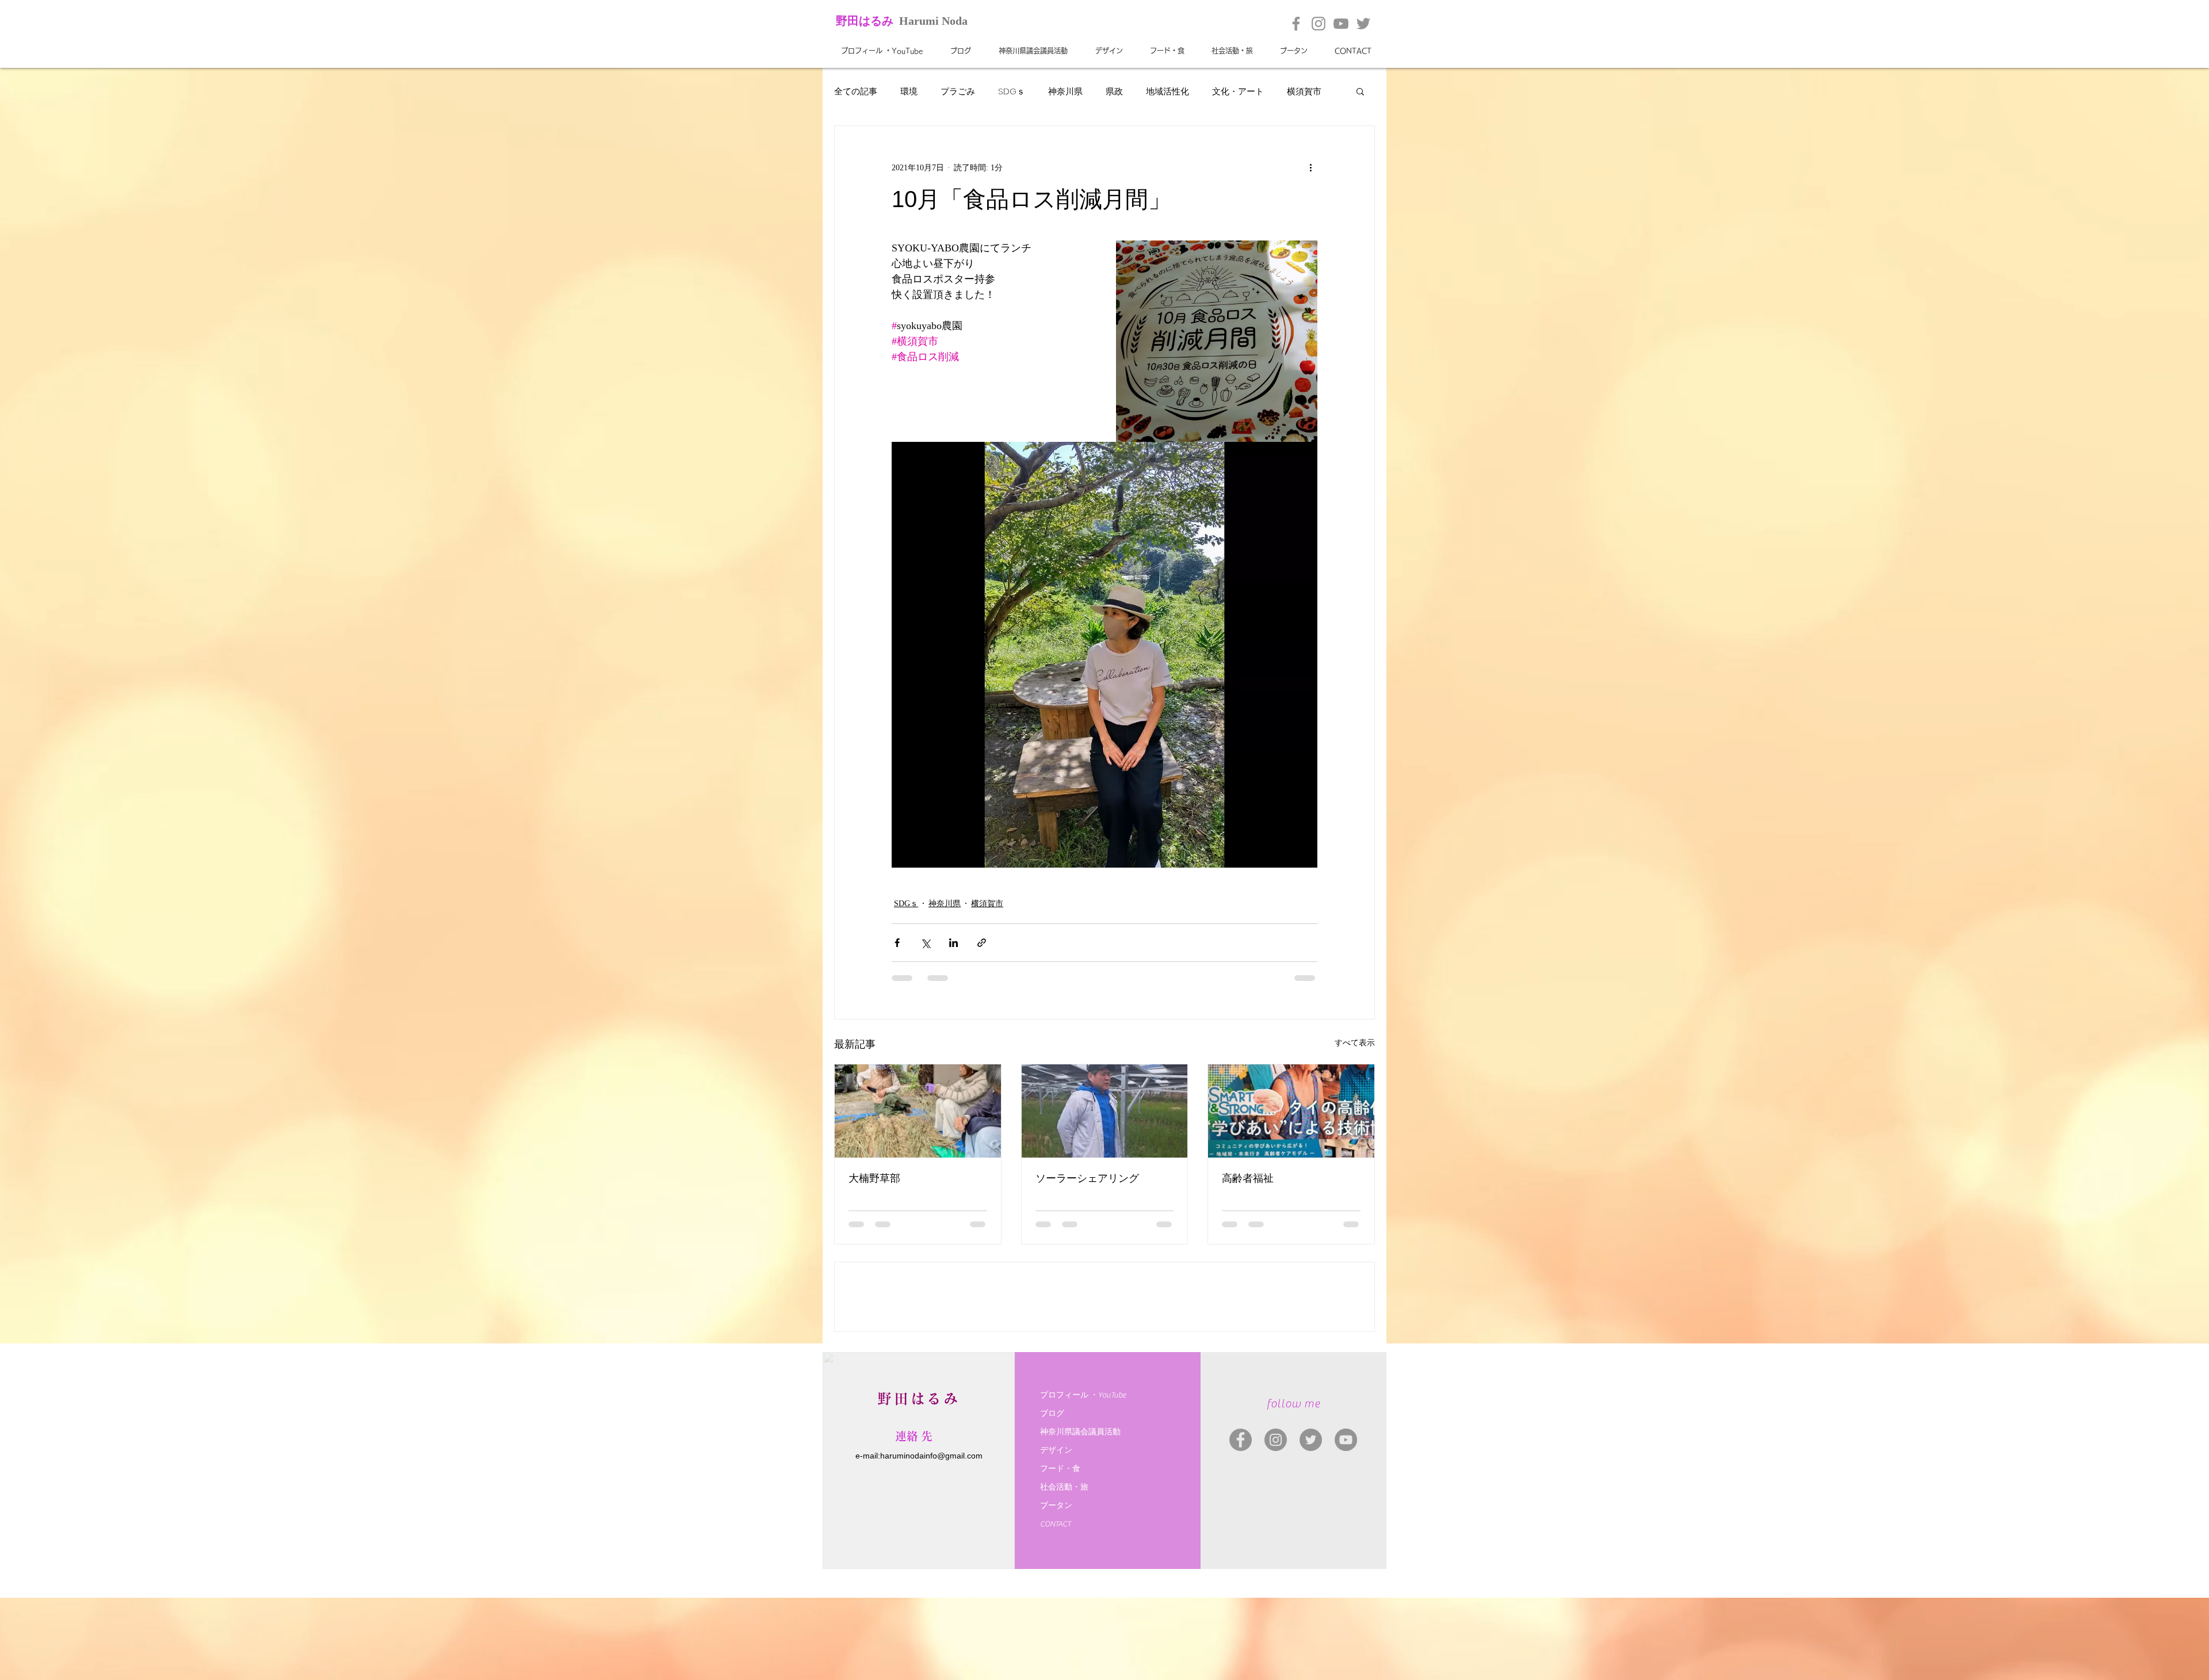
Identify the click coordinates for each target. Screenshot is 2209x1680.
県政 (1114, 91)
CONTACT (1056, 1606)
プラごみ (958, 91)
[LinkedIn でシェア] (953, 943)
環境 (909, 91)
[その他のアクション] (1310, 167)
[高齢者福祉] (1291, 1111)
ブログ (1052, 1496)
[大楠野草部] (918, 1111)
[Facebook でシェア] (897, 943)
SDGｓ (1012, 91)
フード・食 (1060, 1551)
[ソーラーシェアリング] (1105, 1111)
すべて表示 (1355, 1043)
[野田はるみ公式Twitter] (1363, 24)
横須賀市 (987, 904)
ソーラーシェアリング (1087, 1178)
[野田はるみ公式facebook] (1296, 24)
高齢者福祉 (1248, 1178)
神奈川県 (1065, 91)
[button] (1360, 91)
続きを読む (1308, 91)
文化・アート (1238, 91)
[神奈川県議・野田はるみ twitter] (1311, 1522)
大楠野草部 (874, 1178)
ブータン (1056, 1588)
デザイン (1056, 1533)
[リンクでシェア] (982, 943)
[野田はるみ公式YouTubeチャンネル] (1341, 24)
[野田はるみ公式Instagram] (1318, 24)
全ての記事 (856, 91)
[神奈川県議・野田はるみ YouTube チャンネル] (1346, 1522)
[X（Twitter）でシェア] (925, 943)
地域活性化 (1167, 91)
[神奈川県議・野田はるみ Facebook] (1241, 1522)
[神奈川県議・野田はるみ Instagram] (1276, 1522)
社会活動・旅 (1064, 1570)
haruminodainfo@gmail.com (931, 1538)
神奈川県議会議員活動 (1080, 1514)
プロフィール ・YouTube (1083, 1477)
